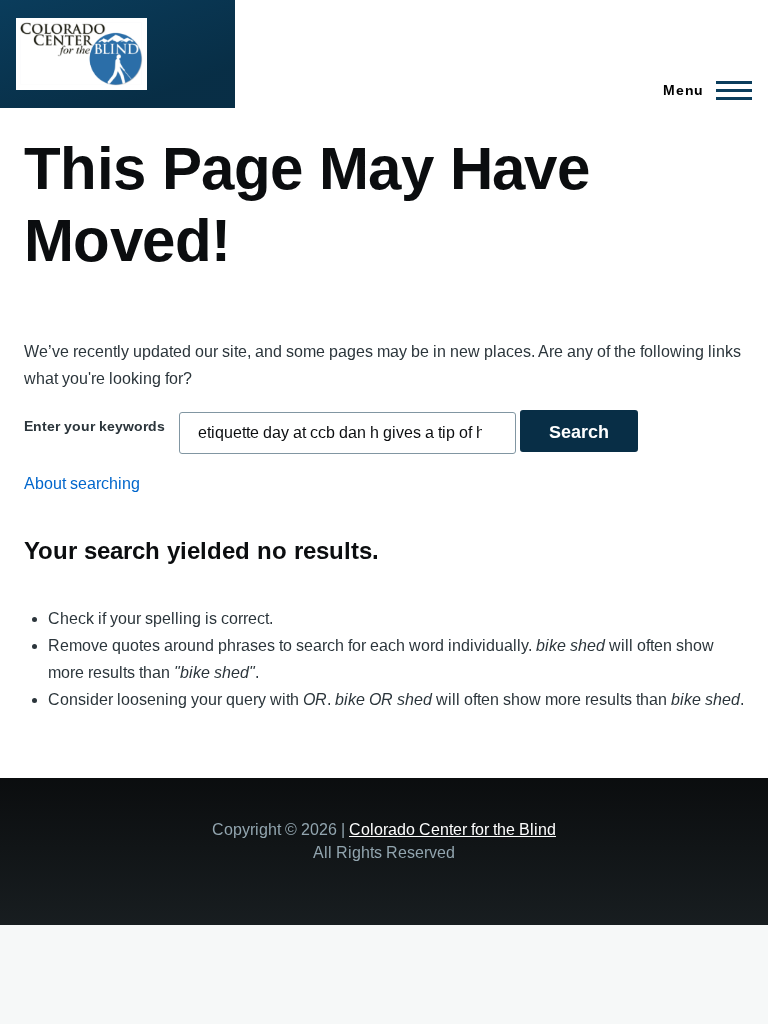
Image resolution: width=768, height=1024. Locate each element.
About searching (82, 483)
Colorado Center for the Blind (452, 829)
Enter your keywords (94, 426)
